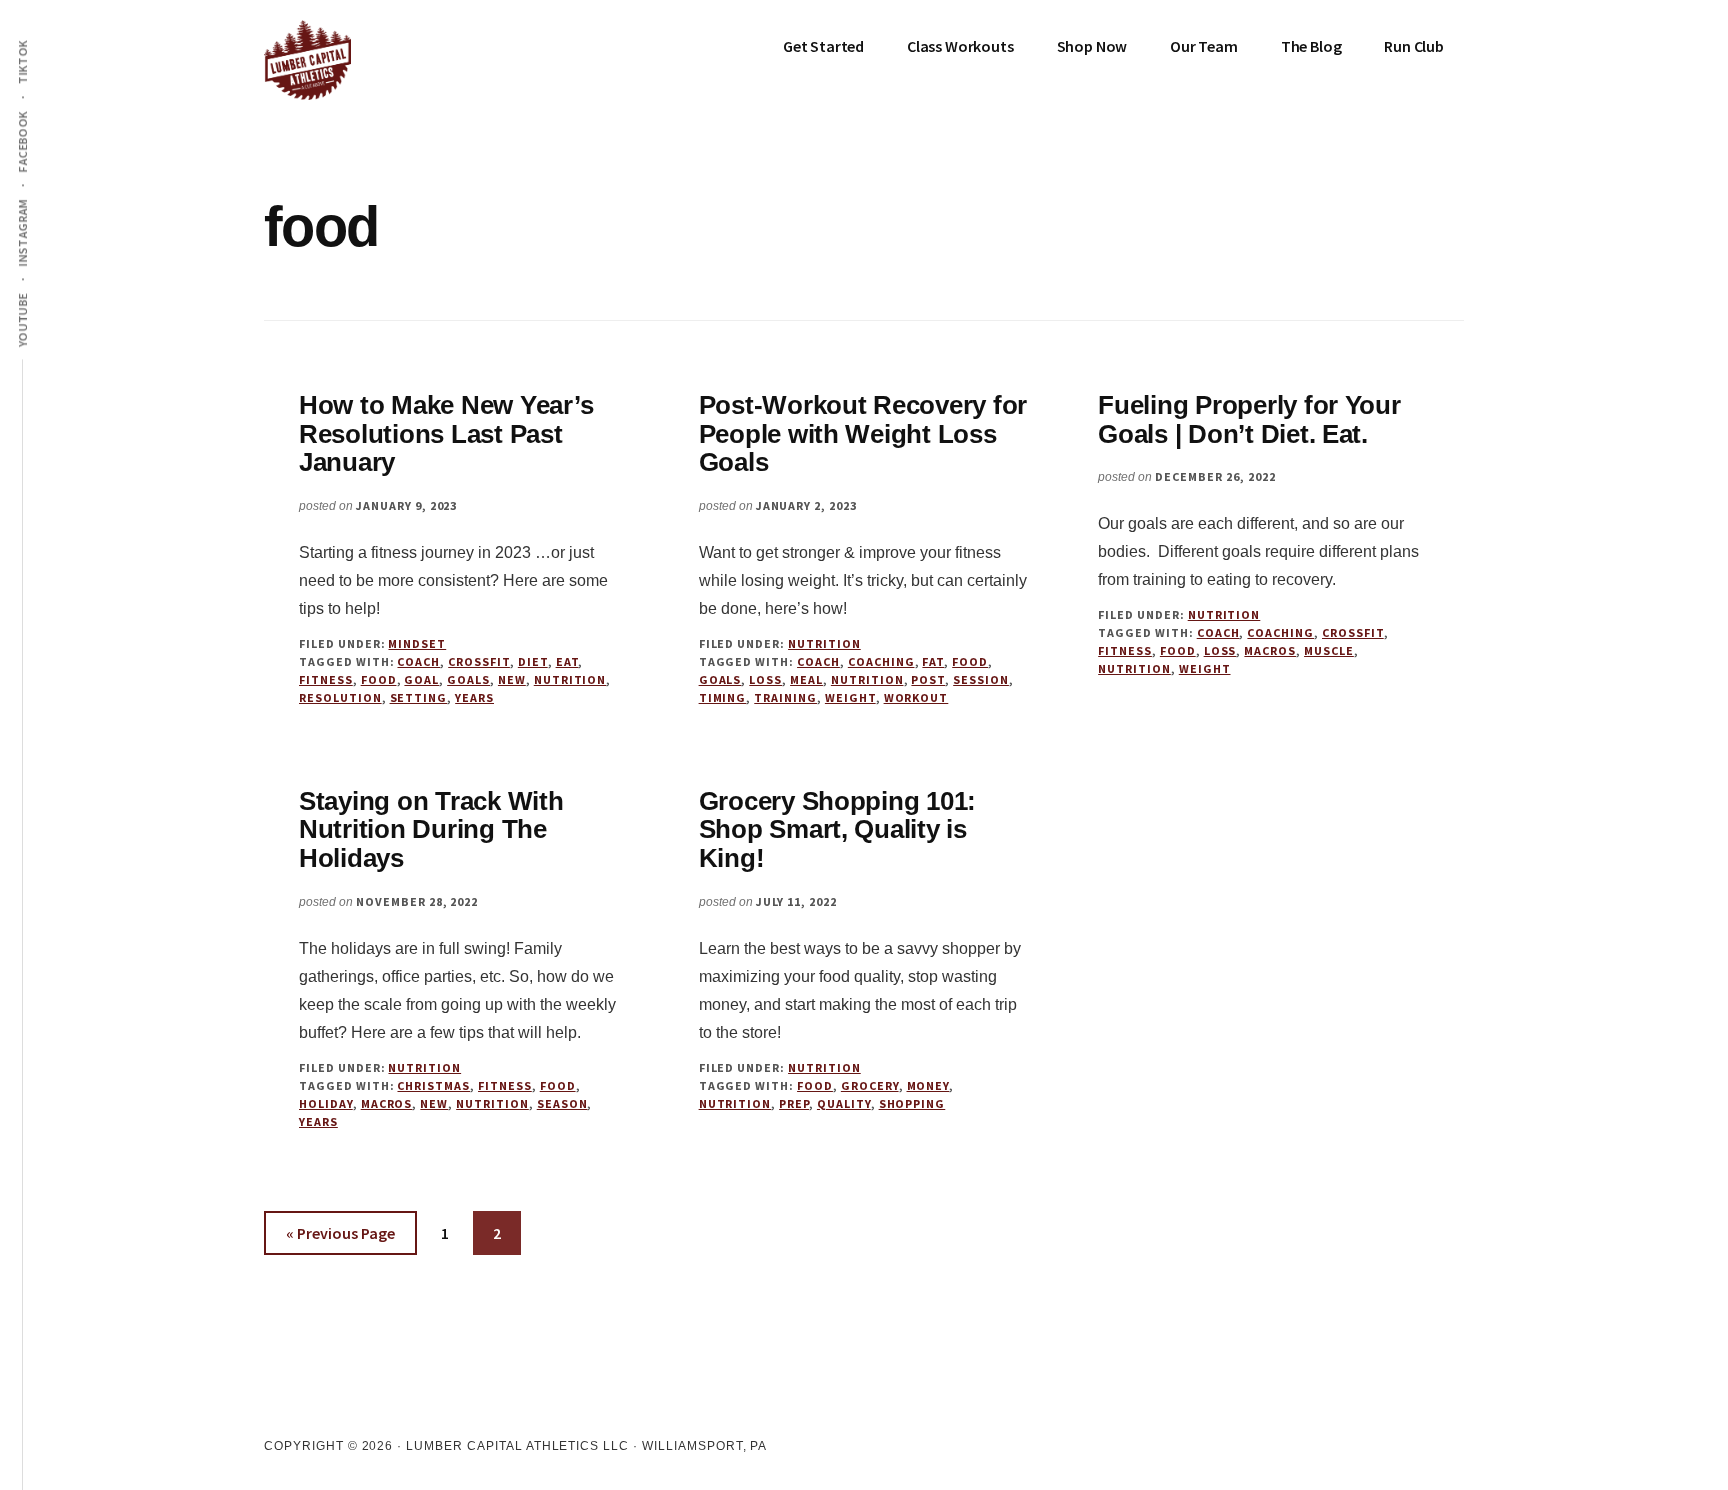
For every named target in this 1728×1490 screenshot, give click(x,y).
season (562, 1103)
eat (567, 661)
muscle (1329, 650)
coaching (881, 661)
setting (419, 697)
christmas (433, 1085)
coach (418, 661)
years (474, 697)
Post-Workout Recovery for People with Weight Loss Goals (863, 433)
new (512, 679)
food (379, 679)
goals (468, 679)
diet (533, 661)
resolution (340, 697)
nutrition (570, 679)
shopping (912, 1103)
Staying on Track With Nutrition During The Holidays (431, 829)
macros (1270, 650)
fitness (326, 679)
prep (794, 1103)
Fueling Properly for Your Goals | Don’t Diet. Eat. (1249, 419)
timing (723, 697)
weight (850, 697)
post (928, 679)
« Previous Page (340, 1238)
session (981, 679)
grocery (870, 1085)
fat (933, 661)
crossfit (479, 661)
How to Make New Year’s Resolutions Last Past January (446, 433)
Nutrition (824, 643)
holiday (326, 1103)
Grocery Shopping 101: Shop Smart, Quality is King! (838, 829)
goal (421, 679)
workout (916, 697)
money (928, 1085)
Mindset (417, 643)
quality (844, 1103)
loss (765, 679)
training (785, 697)
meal (806, 679)
